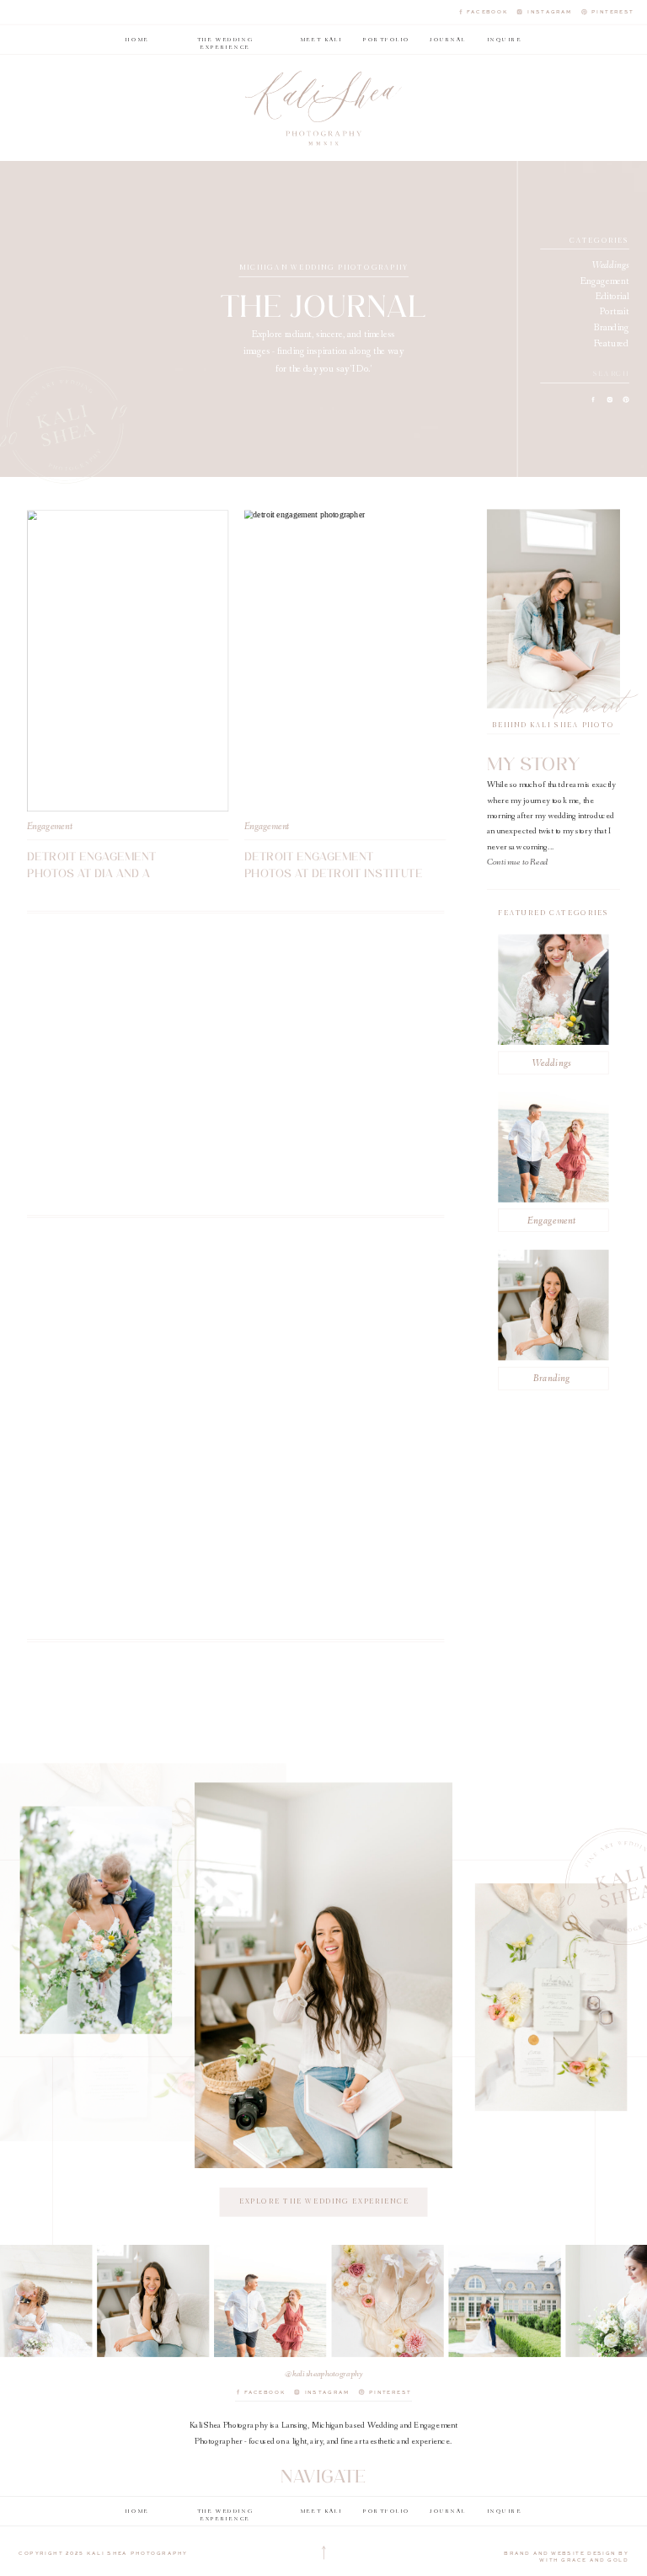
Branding (612, 328)
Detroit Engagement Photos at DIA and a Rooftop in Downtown (97, 874)
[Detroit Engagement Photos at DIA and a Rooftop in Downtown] (128, 661)
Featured (612, 343)
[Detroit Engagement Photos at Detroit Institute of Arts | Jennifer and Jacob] (345, 661)
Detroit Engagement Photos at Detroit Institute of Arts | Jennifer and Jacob (334, 874)
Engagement (605, 281)
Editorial (612, 297)
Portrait (615, 312)
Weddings (611, 266)
